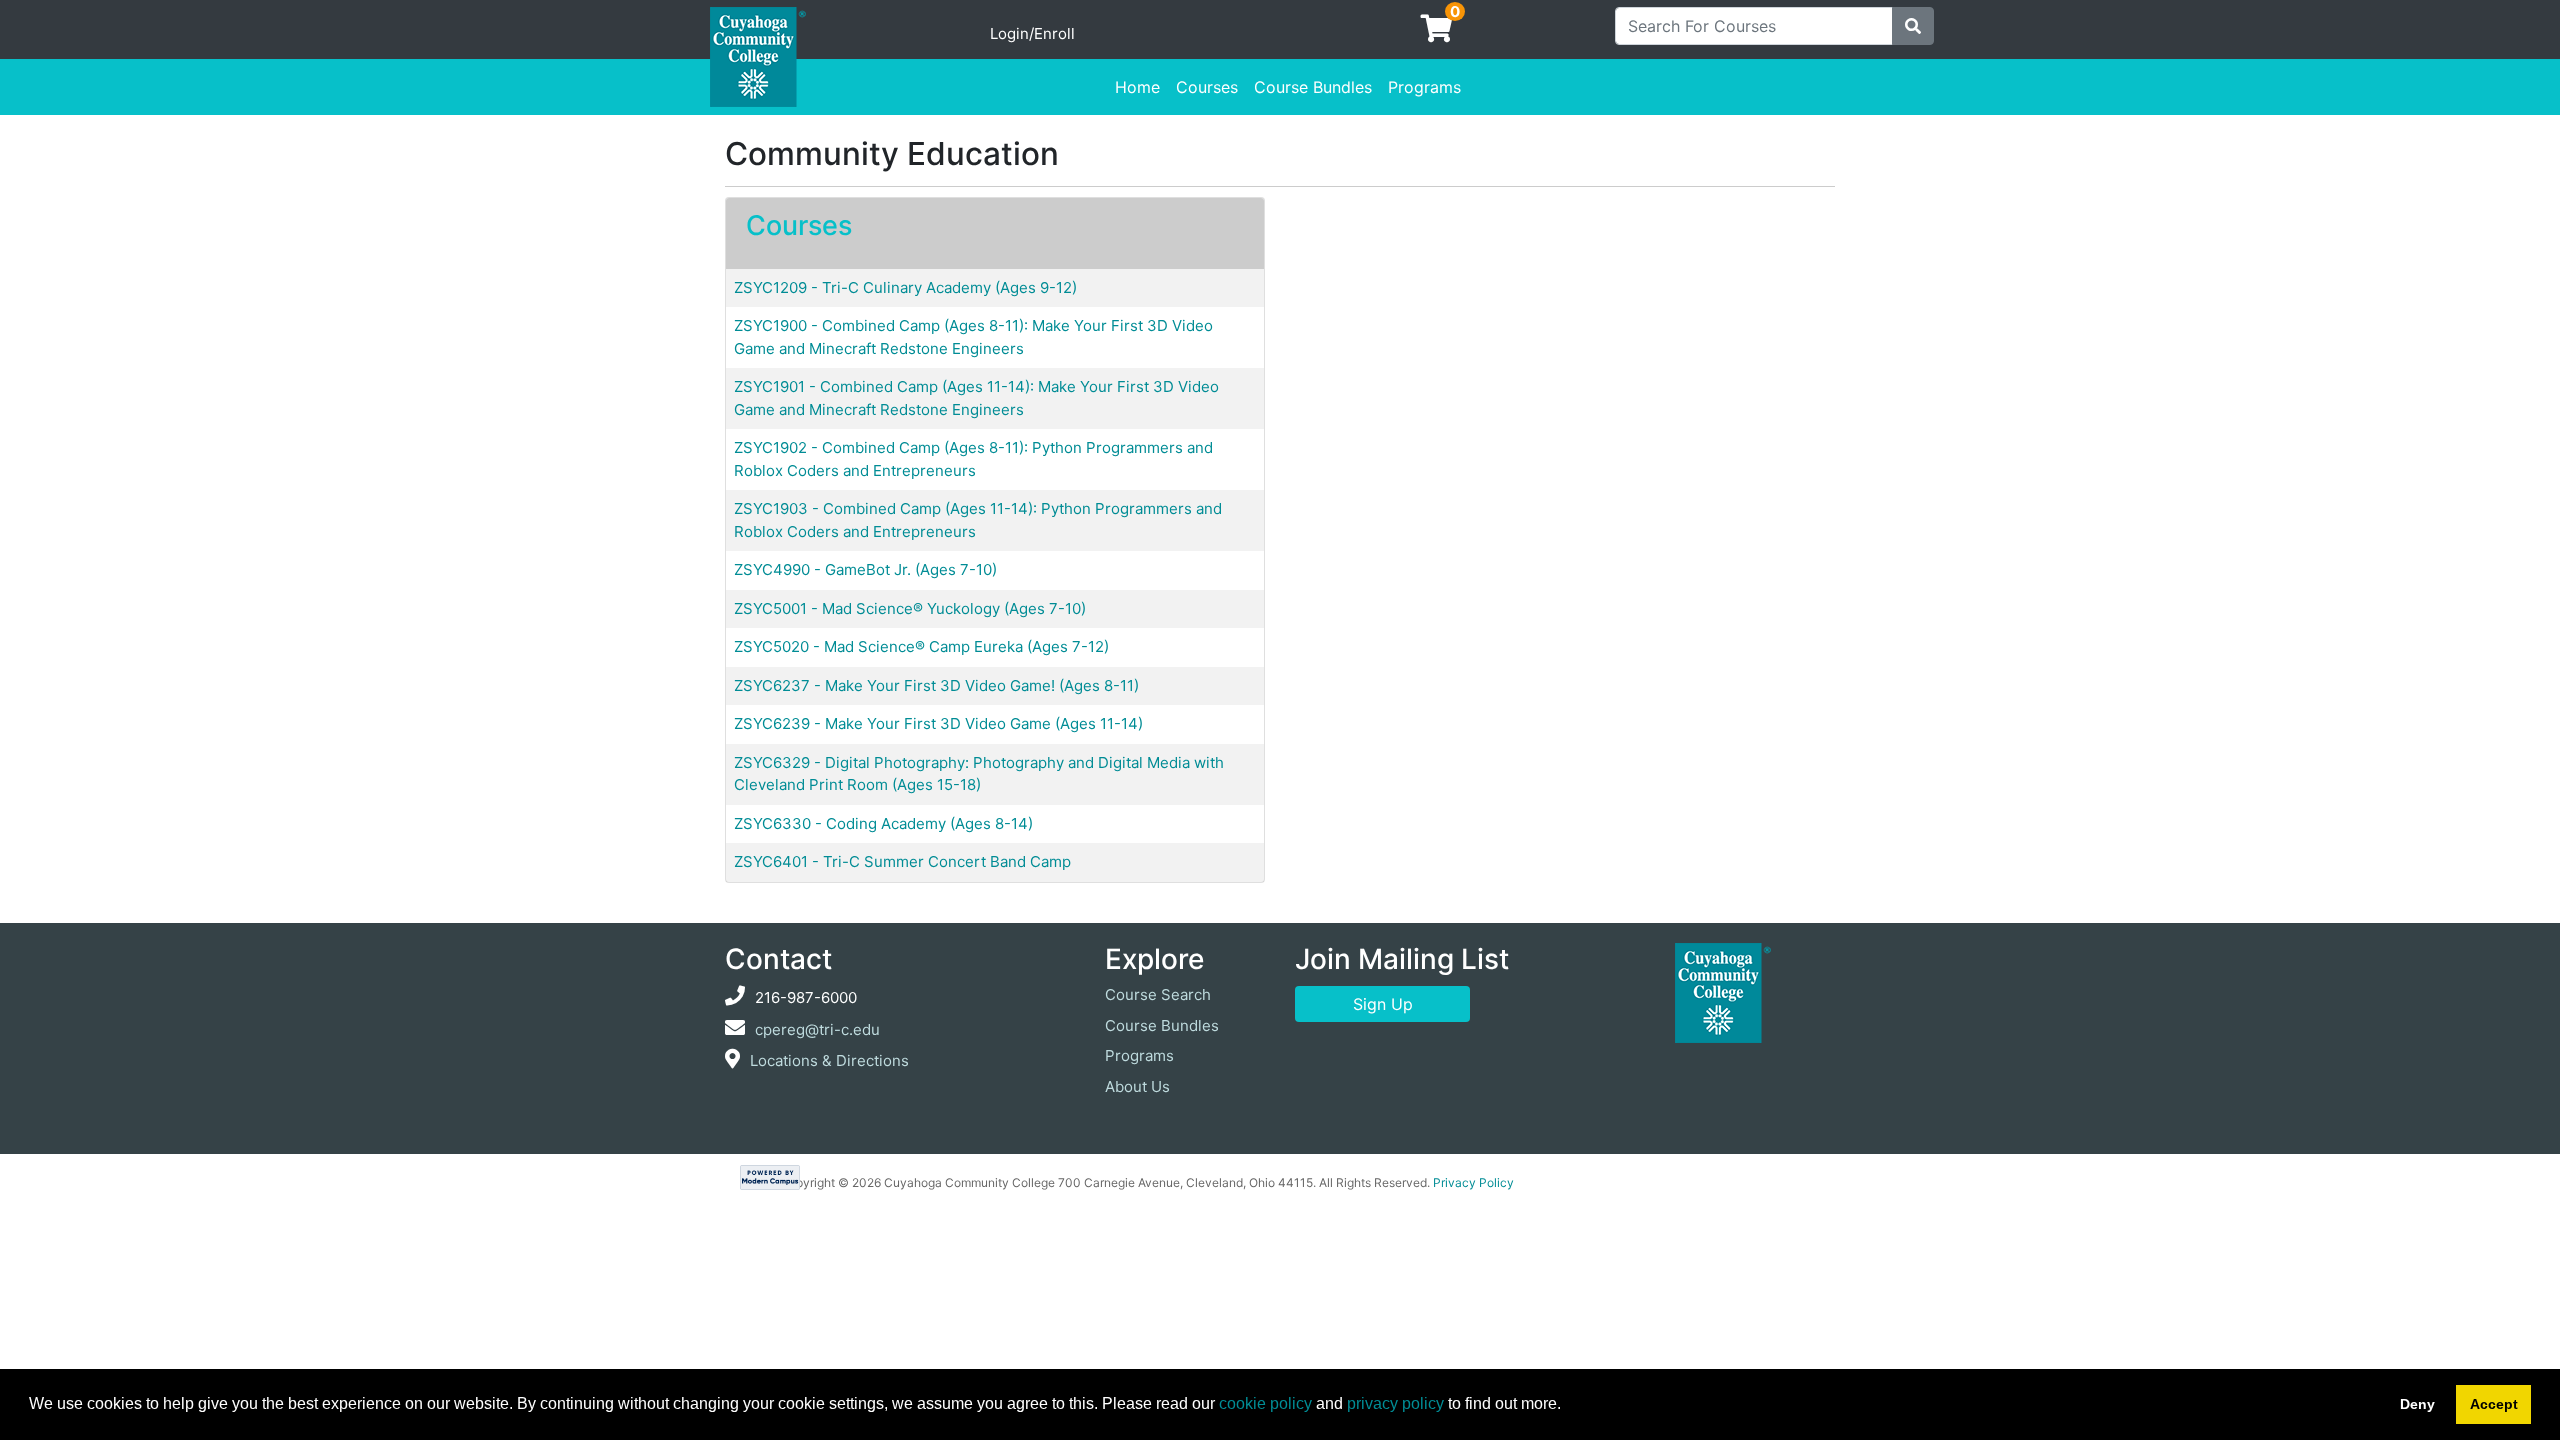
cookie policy (1265, 1403)
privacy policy (1395, 1403)
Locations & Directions (829, 1060)
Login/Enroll (1032, 33)
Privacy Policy (1473, 1182)
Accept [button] (2494, 1404)
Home (1137, 87)
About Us (1137, 1086)
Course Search (1158, 994)
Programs (1424, 87)
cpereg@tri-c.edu (817, 1029)
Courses (1207, 87)
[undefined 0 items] (1438, 33)
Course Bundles (1313, 87)
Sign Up (1383, 1004)
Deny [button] (2417, 1404)
